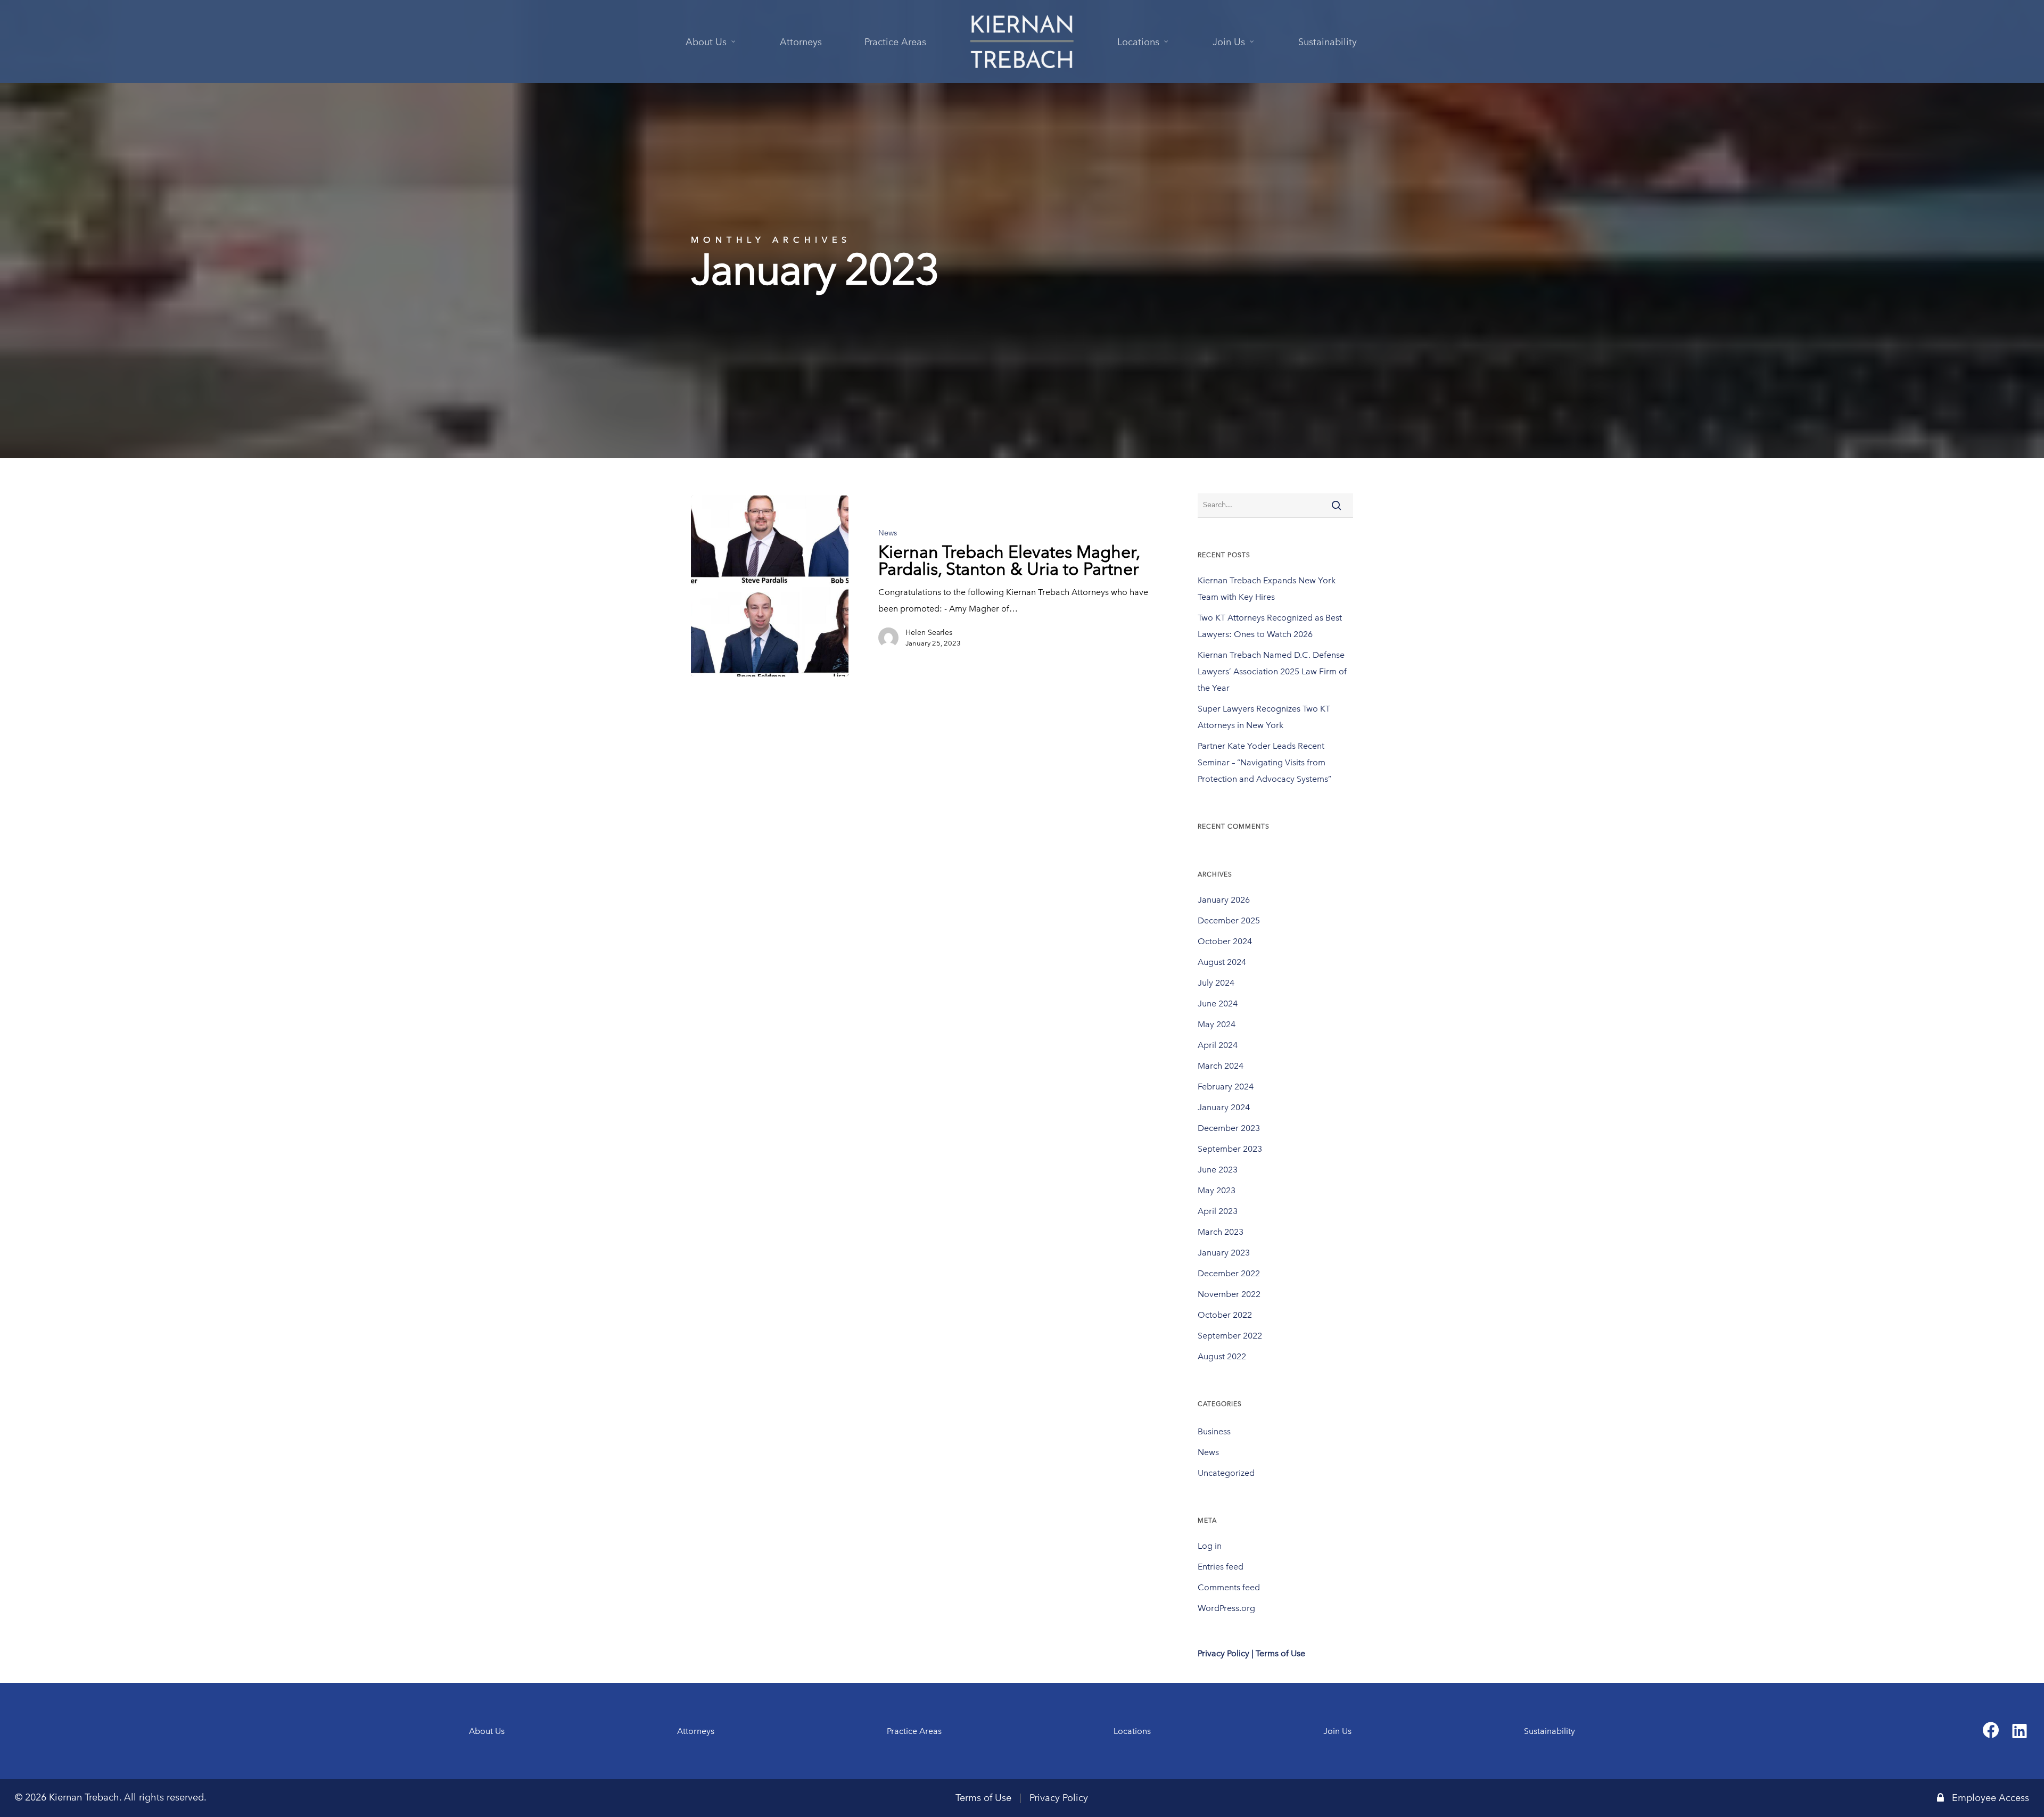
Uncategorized (1226, 1473)
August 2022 (1222, 1356)
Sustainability (1550, 1731)
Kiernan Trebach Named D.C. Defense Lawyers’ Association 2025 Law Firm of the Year (1272, 671)
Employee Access (1991, 1798)
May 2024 (1217, 1024)
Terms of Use (983, 1798)
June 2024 (1218, 1004)
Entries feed (1221, 1567)
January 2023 (1224, 1253)
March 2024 (1221, 1066)
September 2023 (1230, 1149)
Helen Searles (929, 633)
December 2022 (1229, 1273)
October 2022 (1225, 1315)
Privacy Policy (1059, 1798)
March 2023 (1221, 1232)
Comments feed (1229, 1587)
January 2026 (1224, 900)
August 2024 (1222, 962)
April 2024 (1218, 1045)
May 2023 (1217, 1190)
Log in (1210, 1546)
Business (1214, 1431)
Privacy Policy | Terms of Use (1251, 1653)
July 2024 (1216, 983)
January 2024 (1224, 1107)
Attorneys (696, 1731)
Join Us (1337, 1731)
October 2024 (1225, 941)
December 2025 (1229, 920)
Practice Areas (914, 1731)
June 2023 (1218, 1170)
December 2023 (1229, 1128)
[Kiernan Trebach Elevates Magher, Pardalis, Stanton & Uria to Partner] (770, 586)
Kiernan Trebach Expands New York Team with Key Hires (1267, 589)
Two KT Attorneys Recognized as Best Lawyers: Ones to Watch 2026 (1270, 626)
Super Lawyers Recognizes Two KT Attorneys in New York (1264, 717)
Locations (1132, 1731)
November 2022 (1229, 1294)
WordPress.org (1226, 1608)
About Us (487, 1731)
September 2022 (1230, 1336)
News (888, 533)
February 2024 (1226, 1087)
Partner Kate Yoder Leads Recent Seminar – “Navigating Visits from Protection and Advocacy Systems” (1264, 762)
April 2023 (1218, 1211)
